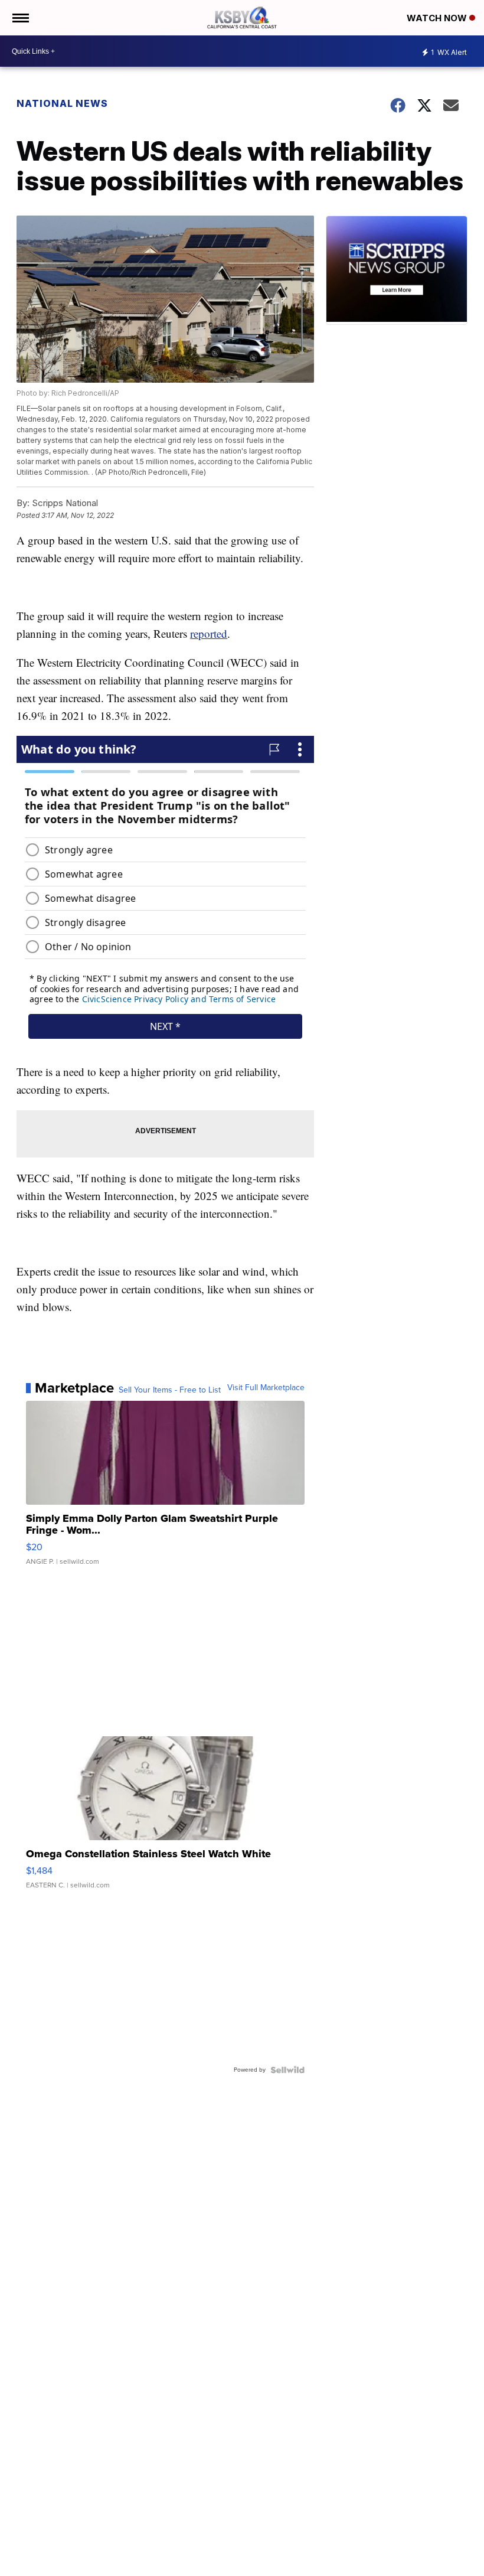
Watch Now (438, 18)
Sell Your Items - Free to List (170, 1390)
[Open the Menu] (20, 18)
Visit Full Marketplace (266, 1388)
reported (209, 633)
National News (62, 103)
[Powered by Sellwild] (287, 2070)
